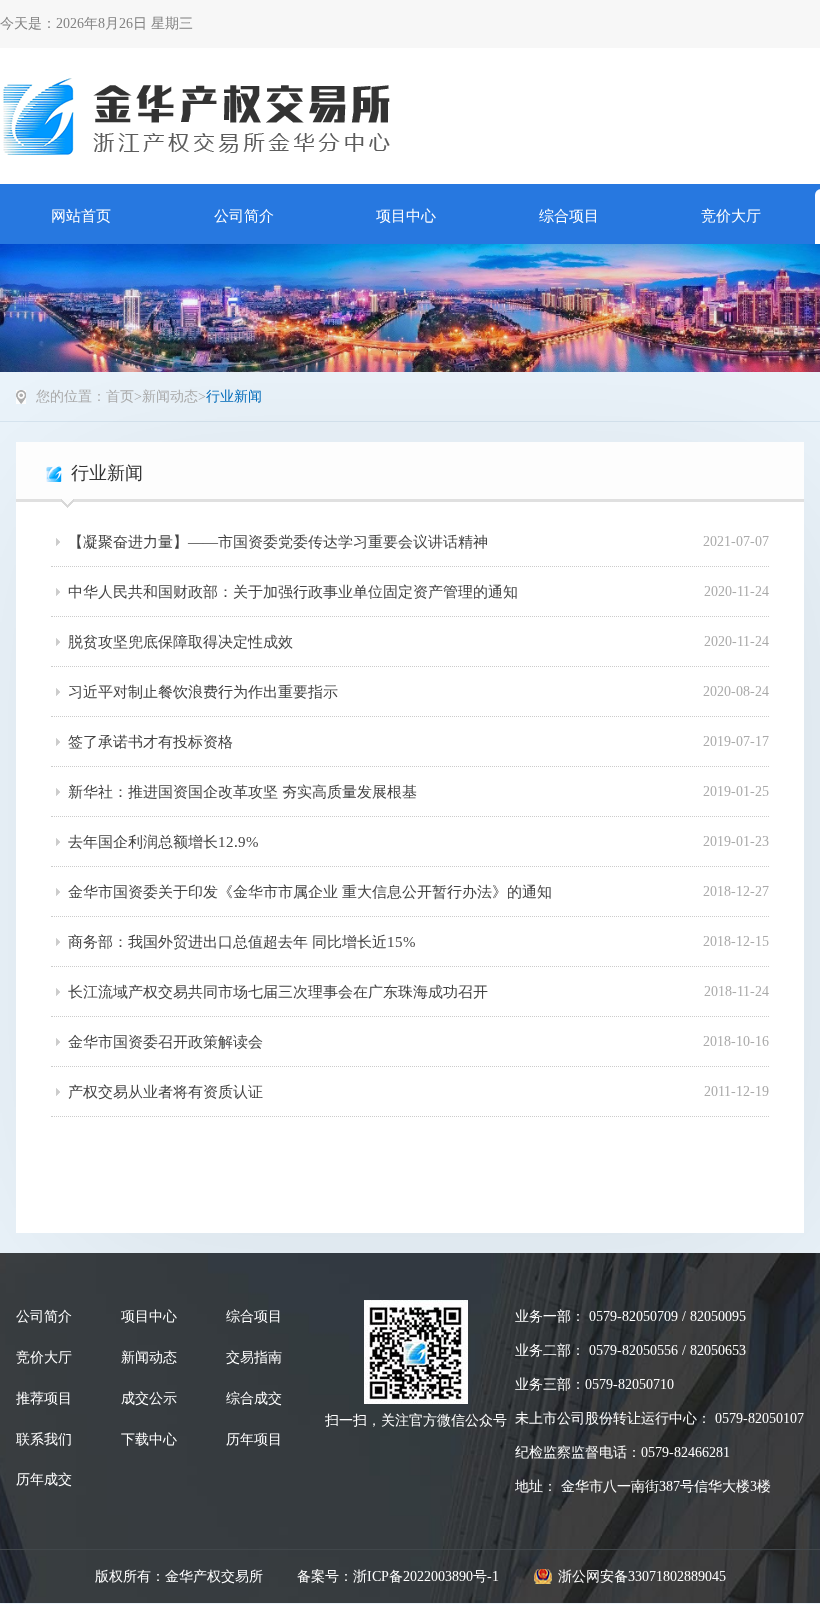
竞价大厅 (731, 216)
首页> (124, 396)
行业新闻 (234, 396)
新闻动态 (170, 396)
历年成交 (44, 1479)
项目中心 (406, 216)
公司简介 (244, 216)
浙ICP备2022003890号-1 (426, 1576)
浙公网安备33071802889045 (642, 1576)
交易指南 (254, 1357)
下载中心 (149, 1439)
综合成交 (254, 1398)
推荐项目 (44, 1398)
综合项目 (569, 216)
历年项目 (254, 1439)
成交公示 (149, 1398)
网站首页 (81, 216)
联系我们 (44, 1439)
